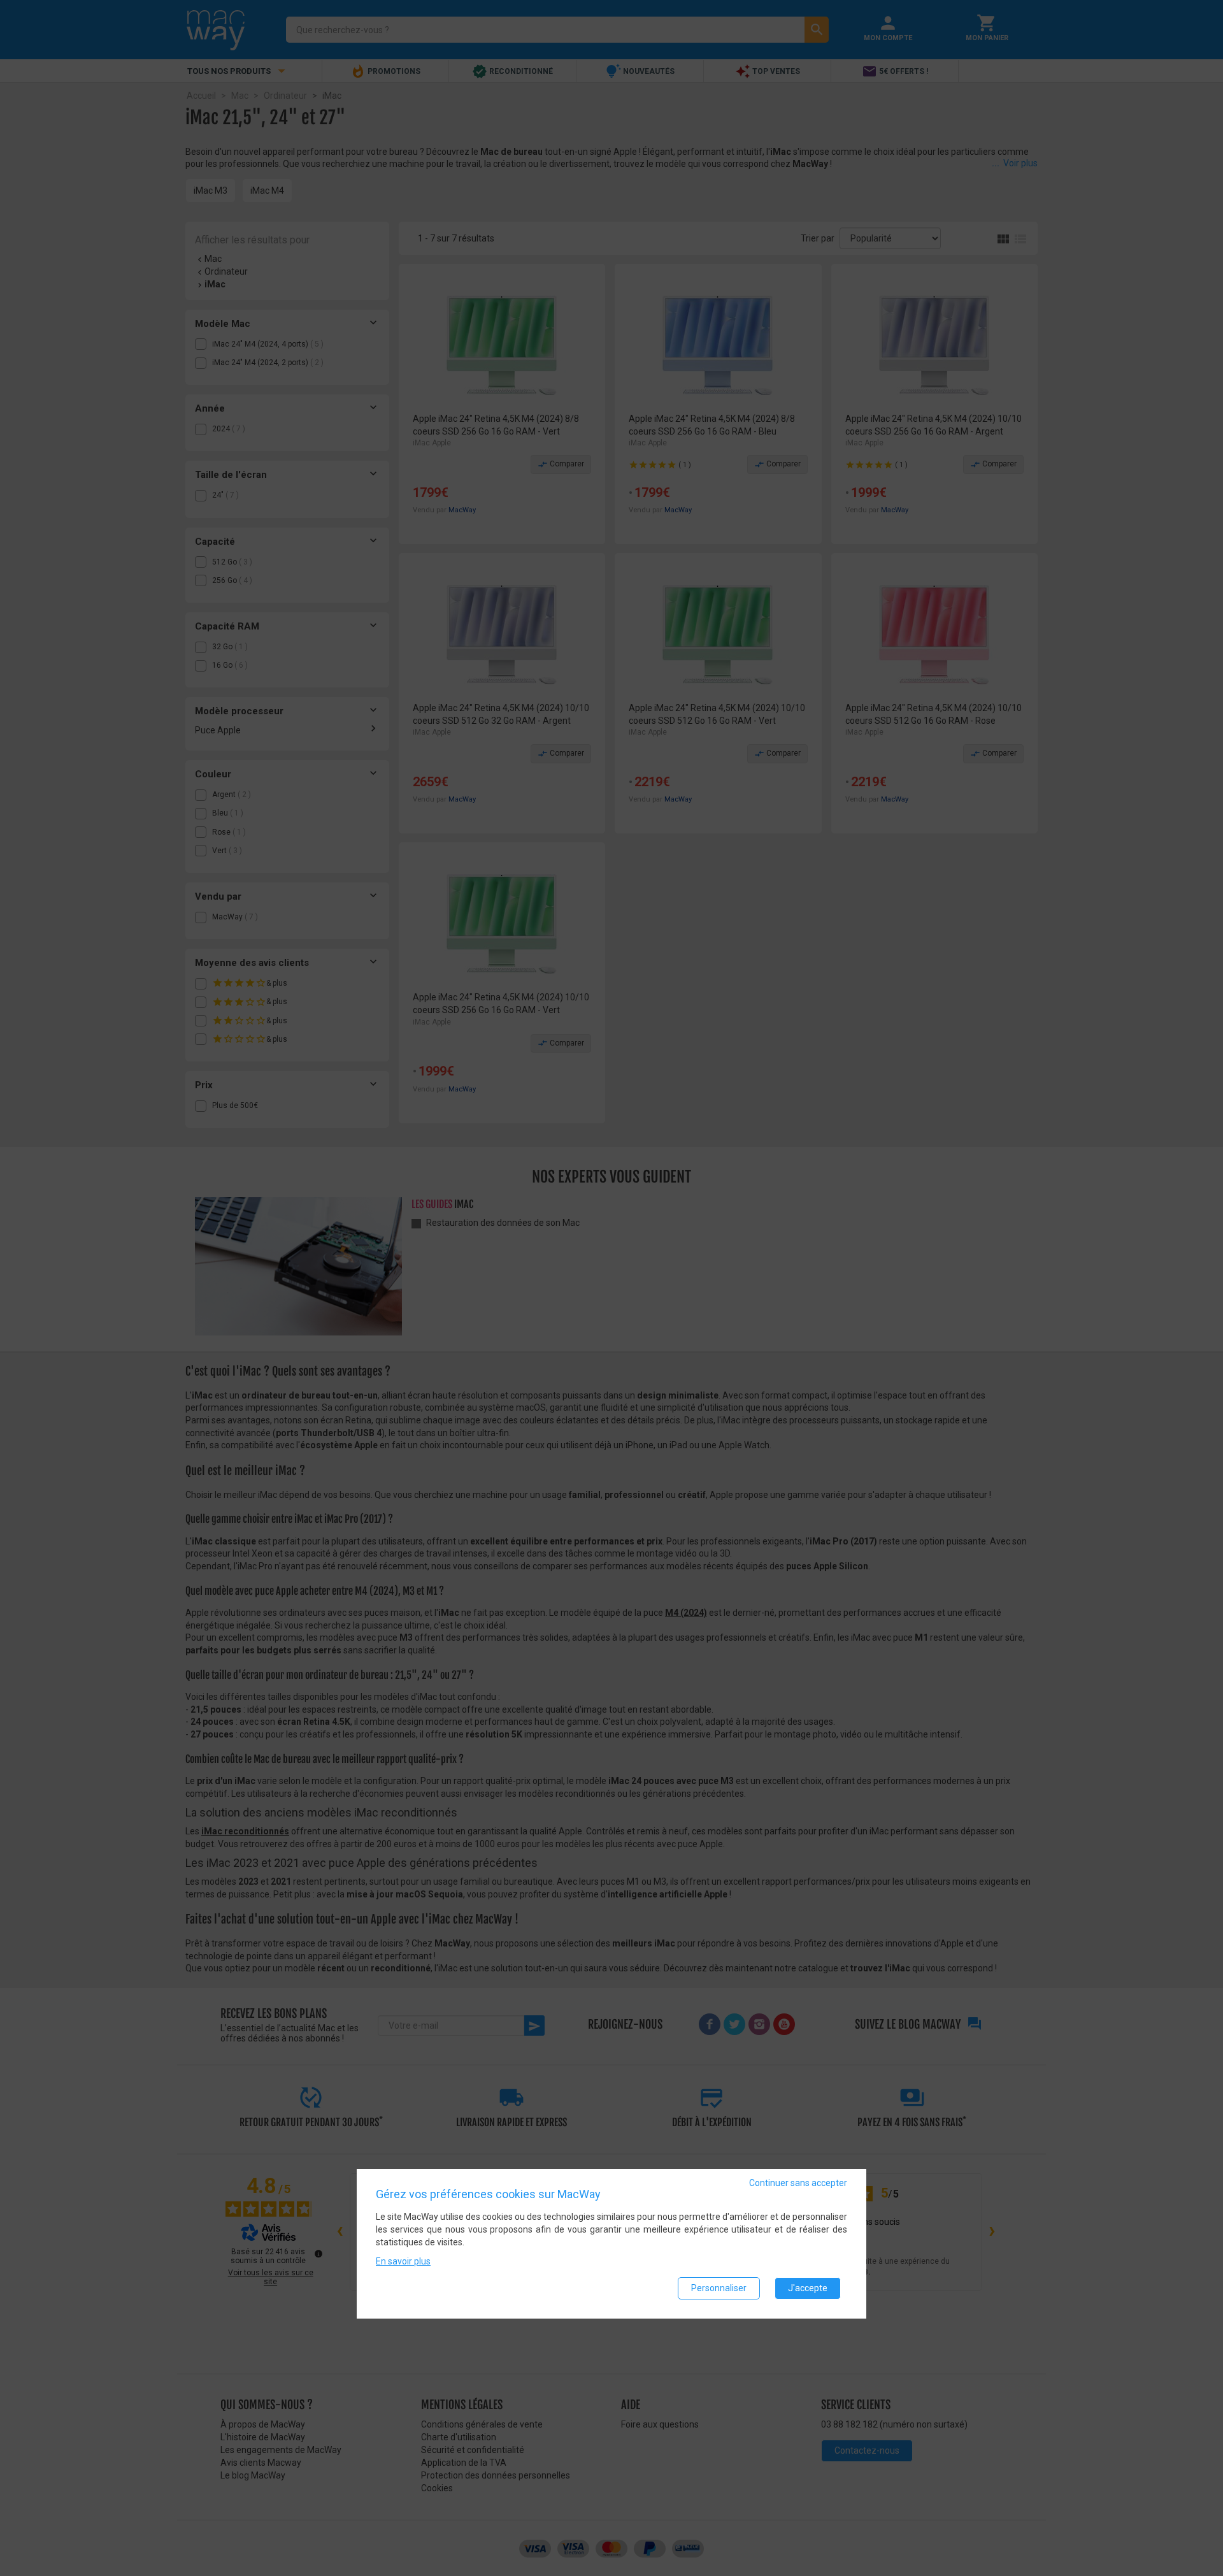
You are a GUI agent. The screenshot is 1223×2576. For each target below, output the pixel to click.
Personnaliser (719, 2288)
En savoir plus (403, 2261)
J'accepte (808, 2288)
